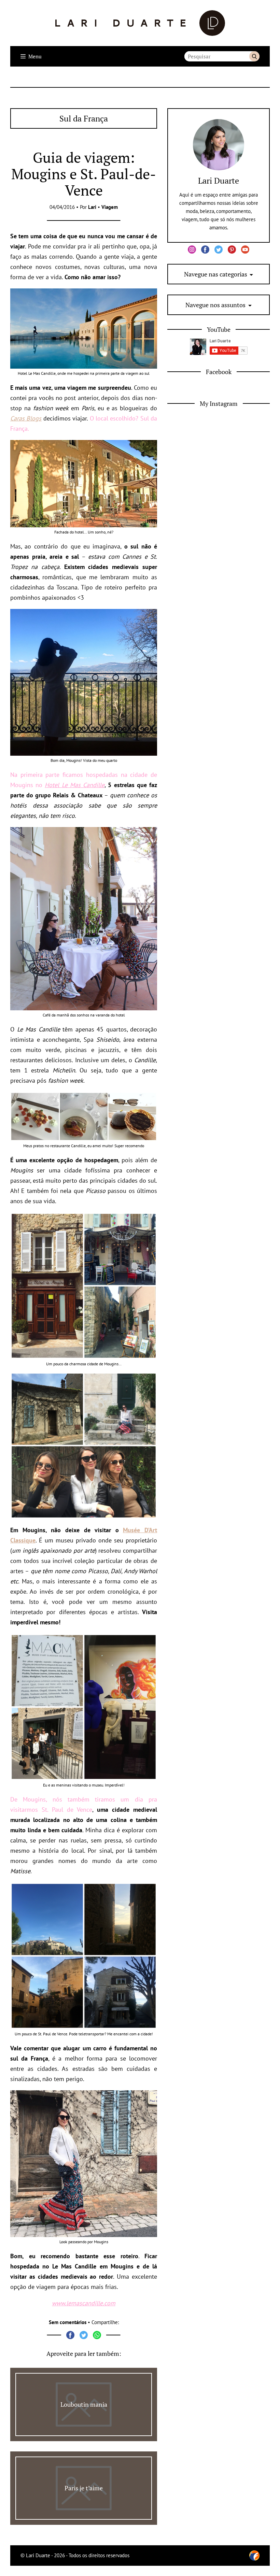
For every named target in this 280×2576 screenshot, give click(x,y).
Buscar (254, 56)
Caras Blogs (26, 418)
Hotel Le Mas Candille (75, 785)
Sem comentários (68, 2322)
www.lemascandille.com (84, 2303)
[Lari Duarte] (140, 23)
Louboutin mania (84, 2404)
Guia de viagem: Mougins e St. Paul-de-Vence (84, 174)
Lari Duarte (219, 181)
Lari (92, 207)
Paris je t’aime (84, 2488)
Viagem (110, 207)
